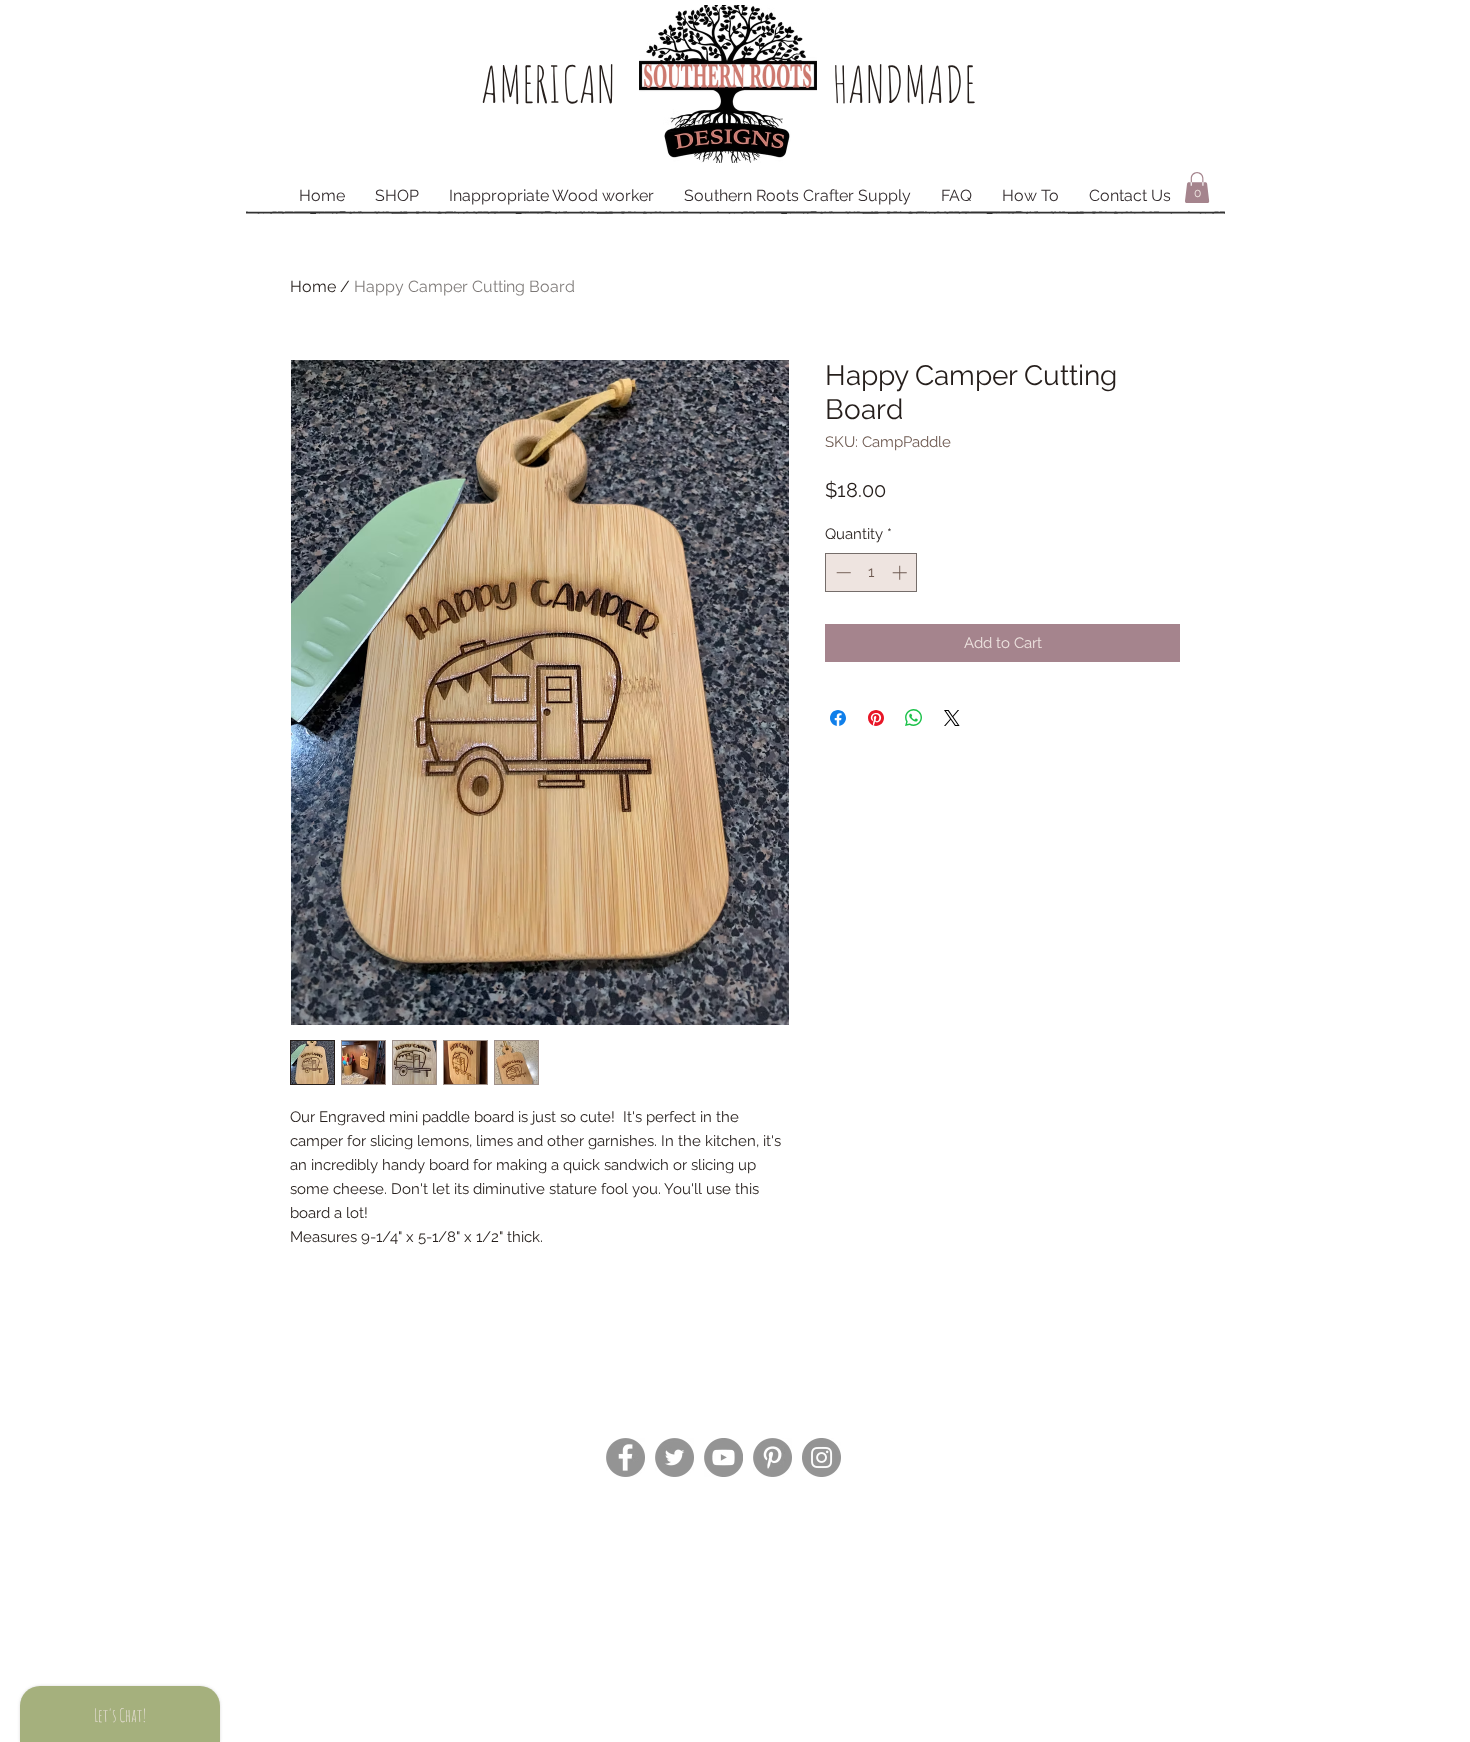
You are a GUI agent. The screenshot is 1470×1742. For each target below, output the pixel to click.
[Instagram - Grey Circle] (821, 1457)
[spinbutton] (871, 572)
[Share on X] (952, 718)
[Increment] (901, 572)
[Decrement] (841, 572)
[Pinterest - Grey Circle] (772, 1457)
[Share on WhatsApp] (914, 718)
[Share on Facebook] (838, 718)
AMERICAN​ (548, 83)
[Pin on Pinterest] (876, 718)
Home (313, 286)
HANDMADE (904, 83)
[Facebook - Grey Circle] (625, 1457)
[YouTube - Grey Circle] (723, 1457)
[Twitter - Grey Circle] (674, 1457)
